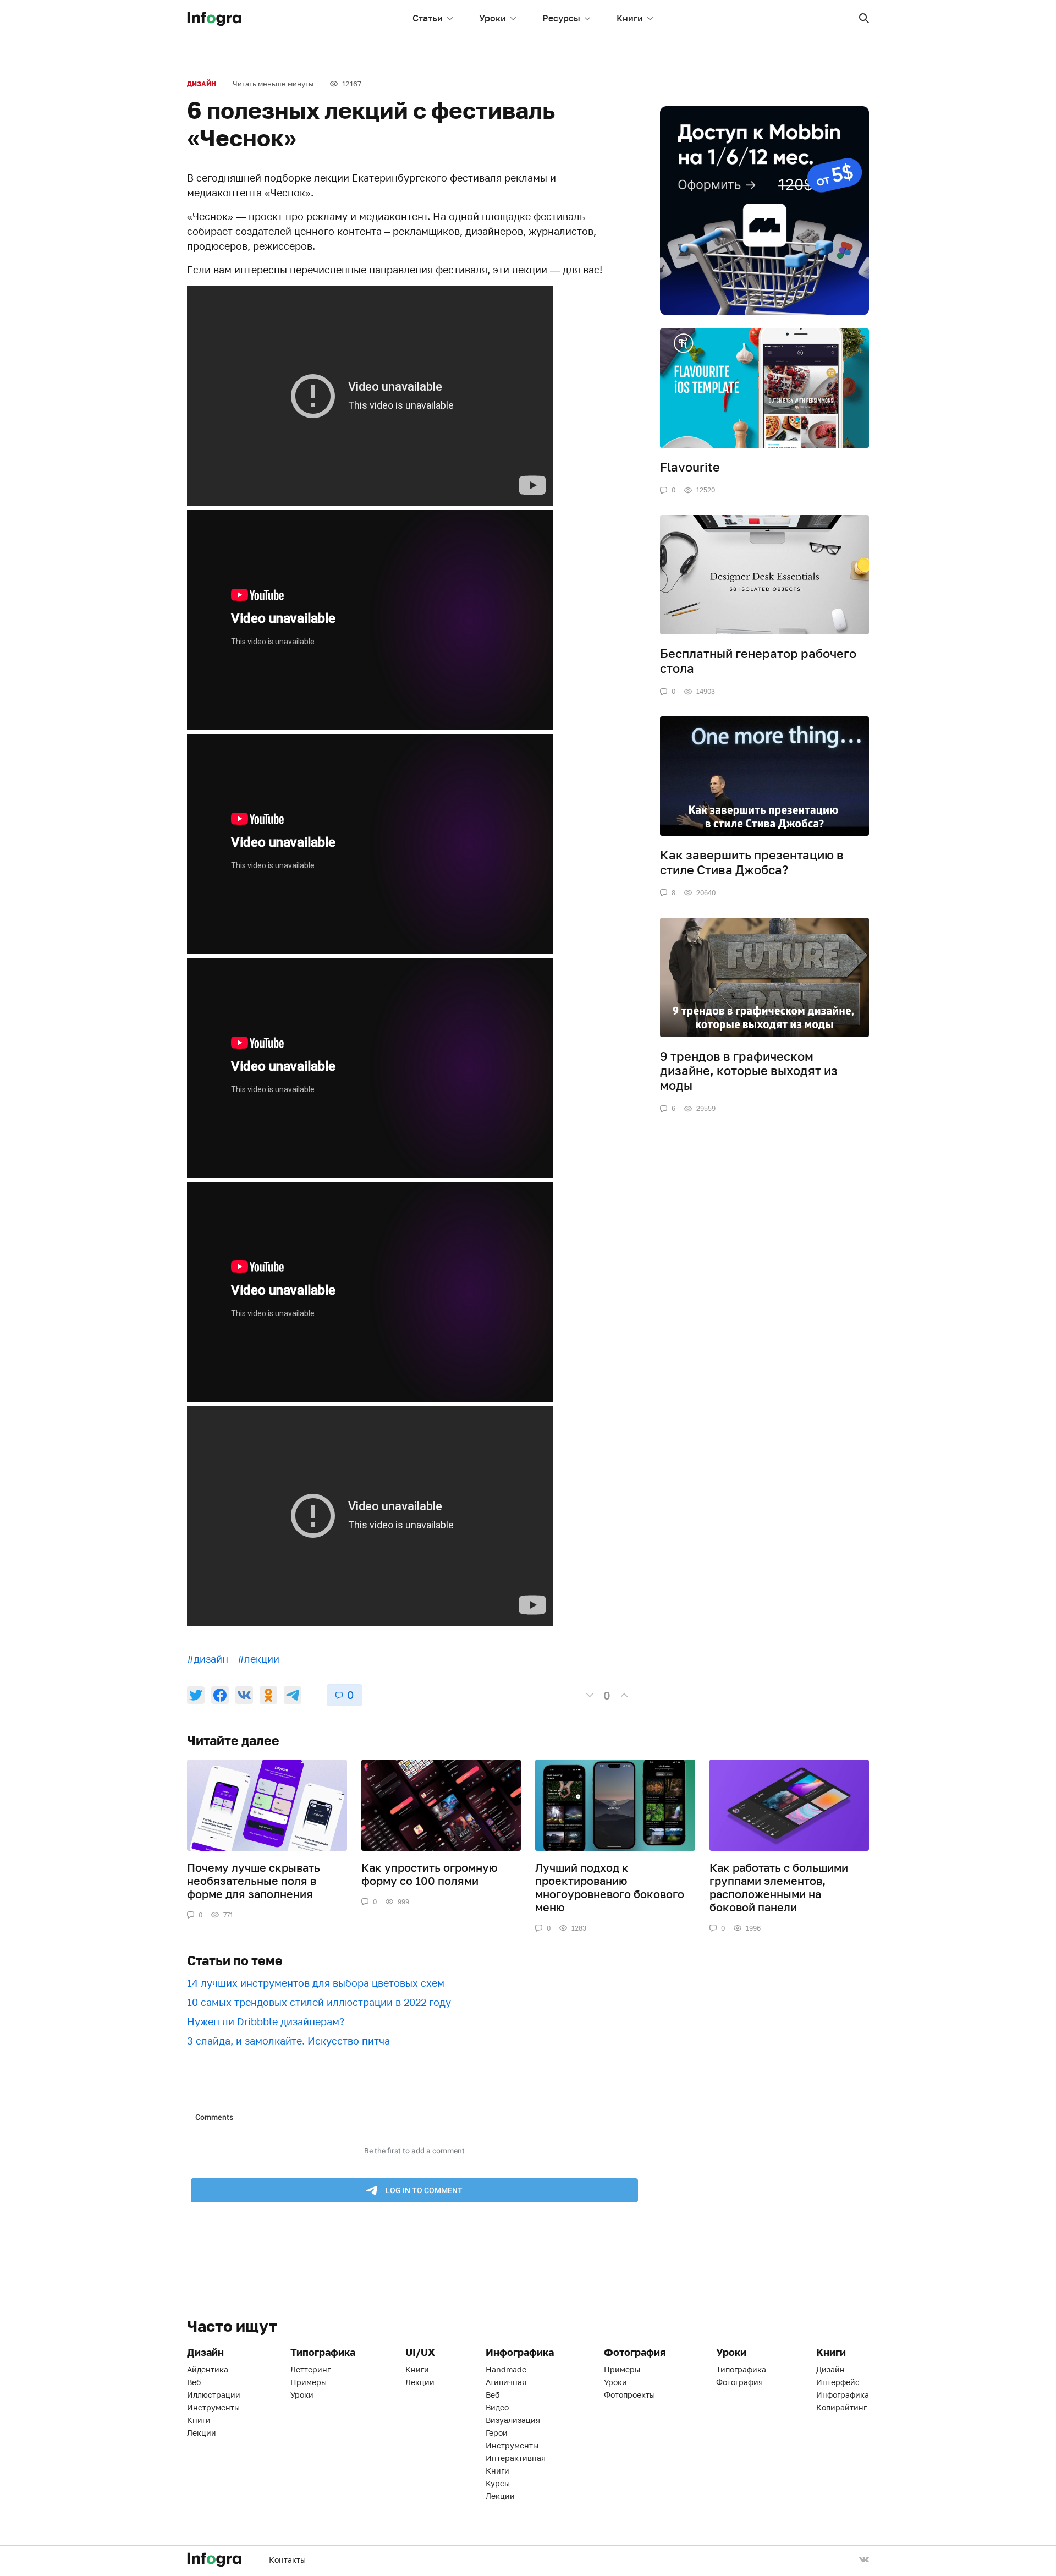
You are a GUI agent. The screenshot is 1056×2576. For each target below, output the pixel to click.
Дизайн (202, 84)
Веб (194, 2382)
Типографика (741, 2369)
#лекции (258, 1659)
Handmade (506, 2369)
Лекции (202, 2433)
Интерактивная (516, 2458)
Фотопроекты (629, 2395)
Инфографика (843, 2395)
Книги (630, 18)
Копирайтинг (842, 2407)
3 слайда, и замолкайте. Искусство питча (288, 2041)
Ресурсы (561, 18)
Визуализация (513, 2420)
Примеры (309, 2382)
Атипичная (506, 2382)
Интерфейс (838, 2382)
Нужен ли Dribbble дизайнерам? (266, 2021)
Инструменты (213, 2407)
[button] (864, 18)
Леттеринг (310, 2369)
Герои (497, 2433)
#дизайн (208, 1659)
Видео (497, 2407)
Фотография (739, 2382)
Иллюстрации (214, 2395)
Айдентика (208, 2369)
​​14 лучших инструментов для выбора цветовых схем (316, 1983)
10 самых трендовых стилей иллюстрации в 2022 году (319, 2002)
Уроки (493, 18)
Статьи (428, 18)
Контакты (287, 2560)
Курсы (498, 2483)
